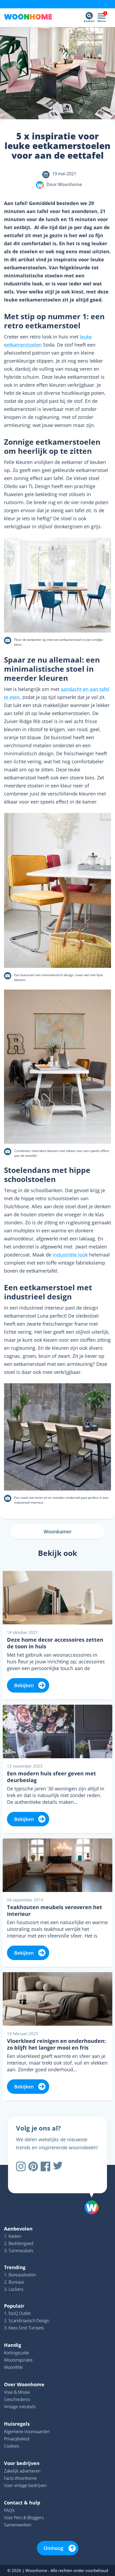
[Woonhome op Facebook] (45, 2166)
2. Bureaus (14, 2282)
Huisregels (17, 2424)
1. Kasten (13, 2236)
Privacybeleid (17, 2439)
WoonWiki (14, 2367)
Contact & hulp (22, 2503)
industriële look (70, 1255)
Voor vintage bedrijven (25, 2485)
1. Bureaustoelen (20, 2275)
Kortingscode (16, 2353)
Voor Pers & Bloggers (24, 2518)
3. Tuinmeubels (19, 2251)
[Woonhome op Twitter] (58, 2166)
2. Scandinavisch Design (27, 2321)
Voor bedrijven (22, 2463)
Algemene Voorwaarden (27, 2432)
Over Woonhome (24, 2384)
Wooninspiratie (18, 2360)
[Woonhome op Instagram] (21, 2166)
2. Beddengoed (19, 2243)
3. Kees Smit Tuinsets (24, 2328)
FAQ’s (9, 2510)
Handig (13, 2345)
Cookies (11, 2446)
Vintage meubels (20, 2407)
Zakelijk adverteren (22, 2471)
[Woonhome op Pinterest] (33, 2166)
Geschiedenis (17, 2399)
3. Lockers (14, 2289)
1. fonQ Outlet (17, 2313)
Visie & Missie (17, 2392)
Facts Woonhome (20, 2478)
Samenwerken (18, 2525)
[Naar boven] (89, 2194)
